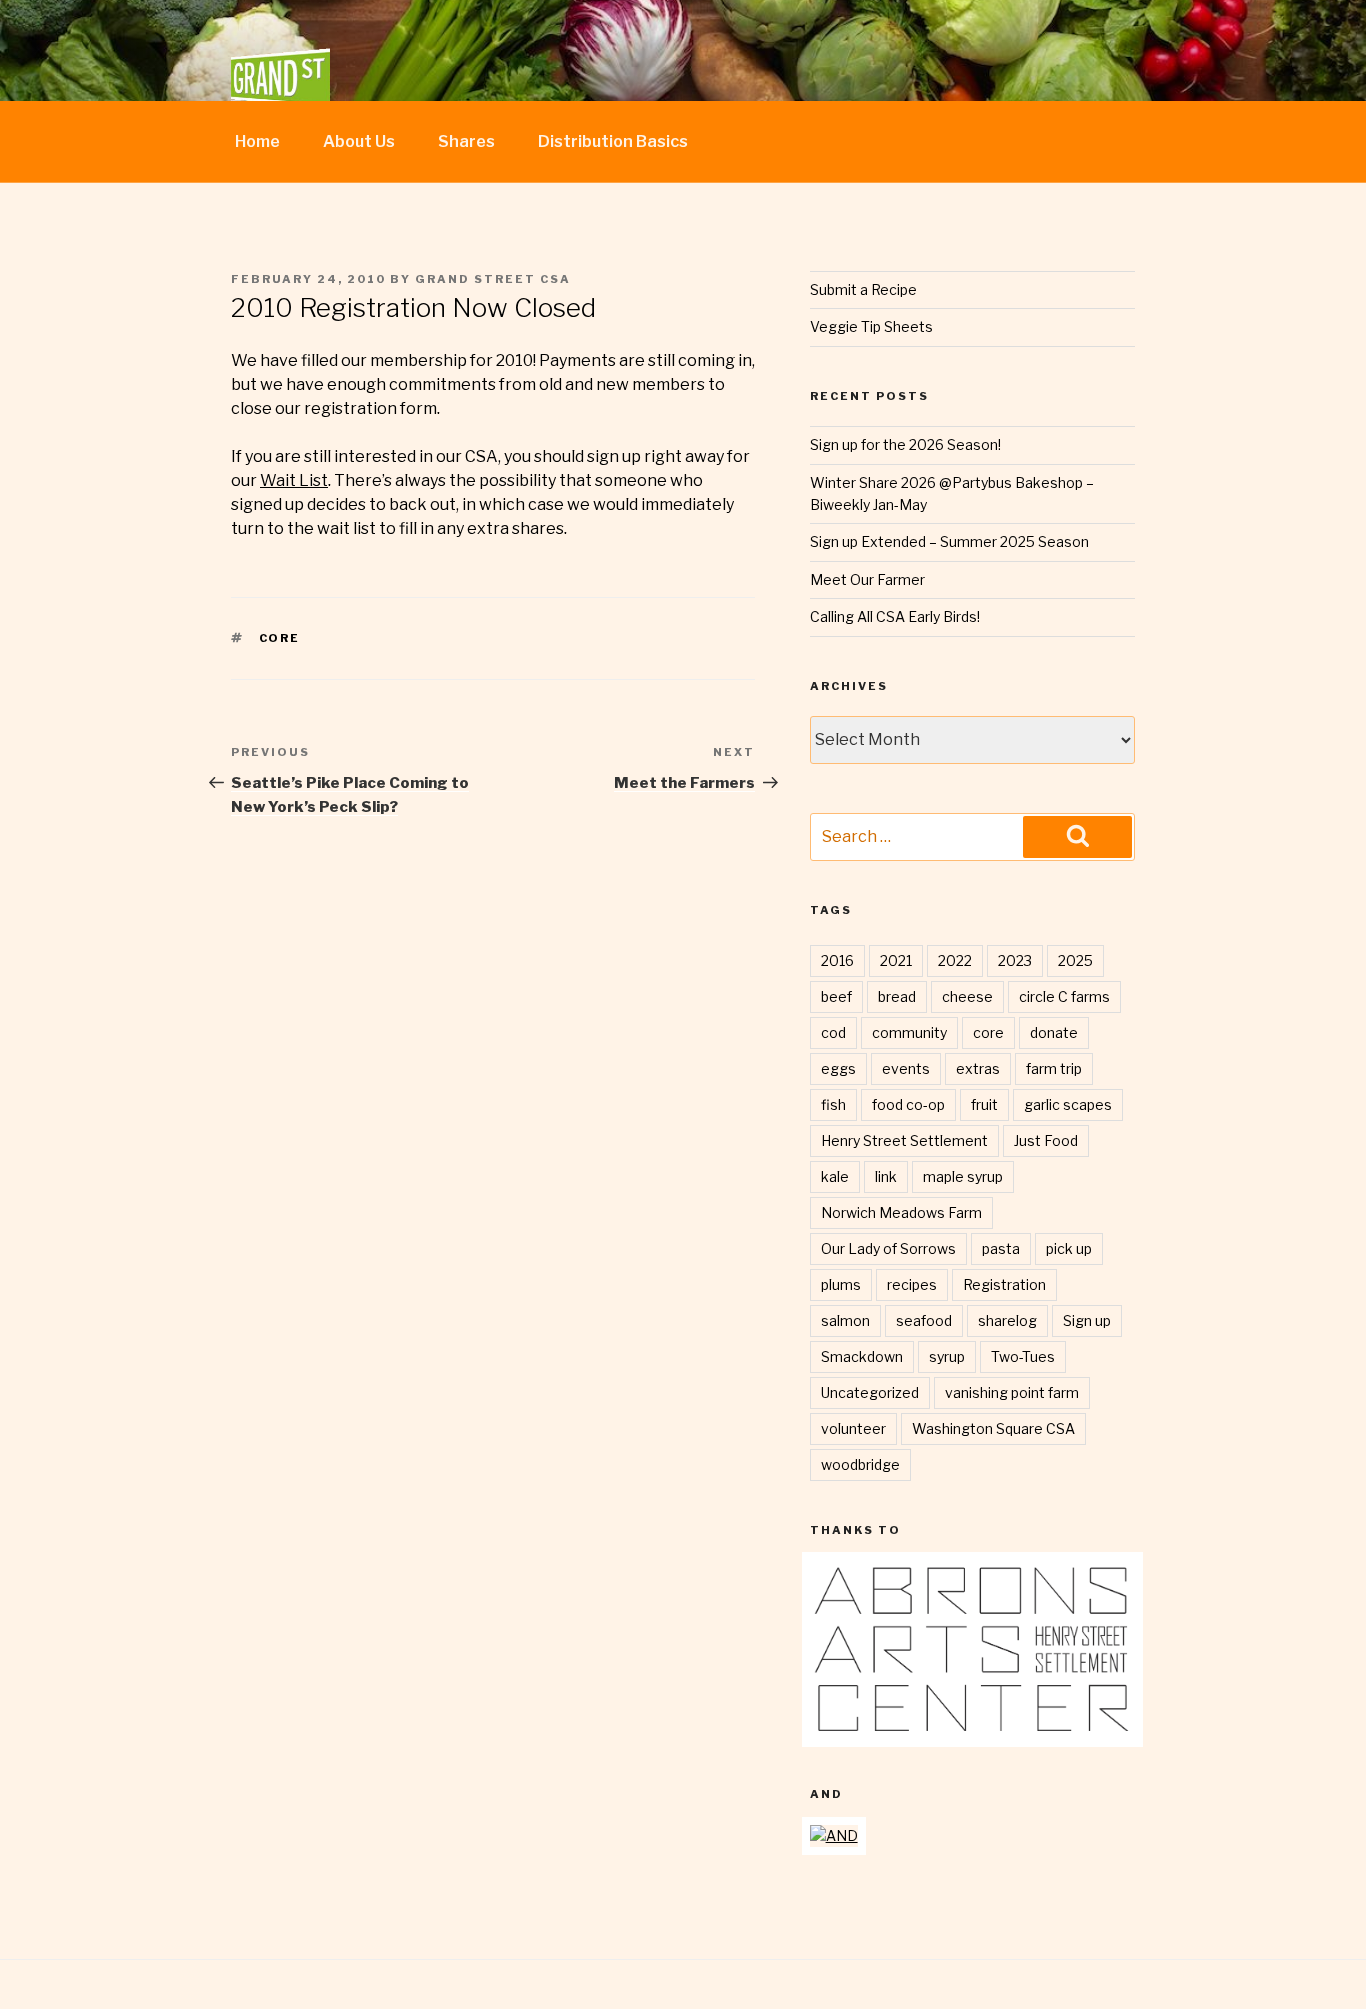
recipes (912, 1284)
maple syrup (963, 1176)
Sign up (1087, 1320)
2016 (837, 960)
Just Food (1046, 1140)
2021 (896, 960)
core (280, 638)
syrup (947, 1356)
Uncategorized (870, 1392)
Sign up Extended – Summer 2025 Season (949, 541)
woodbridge (860, 1464)
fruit (984, 1104)
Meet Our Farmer (867, 579)
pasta (1001, 1248)
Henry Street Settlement (904, 1140)
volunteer (853, 1428)
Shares (466, 141)
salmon (845, 1320)
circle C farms (1064, 996)
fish (833, 1104)
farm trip (1054, 1068)
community (909, 1032)
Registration (1004, 1284)
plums (841, 1284)
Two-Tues (1023, 1356)
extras (978, 1068)
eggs (838, 1068)
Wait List (294, 480)
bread (897, 996)
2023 (1015, 960)
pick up (1069, 1248)
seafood (924, 1320)
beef (836, 996)
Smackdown (862, 1356)
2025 (1075, 960)
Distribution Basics (613, 141)
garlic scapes (1068, 1104)
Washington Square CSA (993, 1428)
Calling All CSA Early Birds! (895, 616)
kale (835, 1176)
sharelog (1007, 1320)
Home (257, 141)
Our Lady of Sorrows (888, 1248)
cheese (967, 996)
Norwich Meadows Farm (901, 1212)
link (886, 1176)
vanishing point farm (1012, 1392)
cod (833, 1032)
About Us (359, 141)
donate (1054, 1032)
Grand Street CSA (493, 279)
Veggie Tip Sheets (871, 326)
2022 (955, 960)
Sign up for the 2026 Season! (905, 444)
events (906, 1068)
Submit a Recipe (863, 289)
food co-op (908, 1104)
